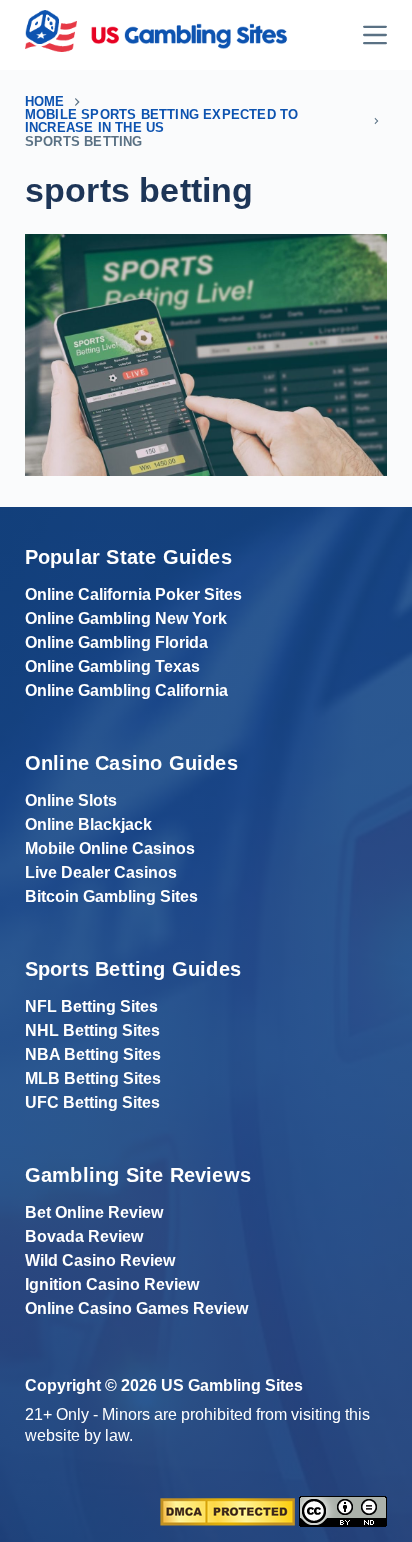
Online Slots (71, 800)
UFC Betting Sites (92, 1102)
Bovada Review (84, 1236)
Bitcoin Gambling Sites (111, 896)
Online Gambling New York (126, 618)
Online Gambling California (126, 690)
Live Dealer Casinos (101, 872)
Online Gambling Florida (116, 642)
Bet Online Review (94, 1212)
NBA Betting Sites (93, 1054)
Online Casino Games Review (136, 1308)
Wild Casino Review (100, 1260)
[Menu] (375, 35)
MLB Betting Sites (93, 1078)
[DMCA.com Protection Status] (227, 1510)
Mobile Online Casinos (110, 848)
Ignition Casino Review (112, 1284)
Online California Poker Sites (133, 594)
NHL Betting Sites (92, 1030)
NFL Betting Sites (91, 1006)
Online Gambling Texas (112, 666)
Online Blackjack (88, 824)
